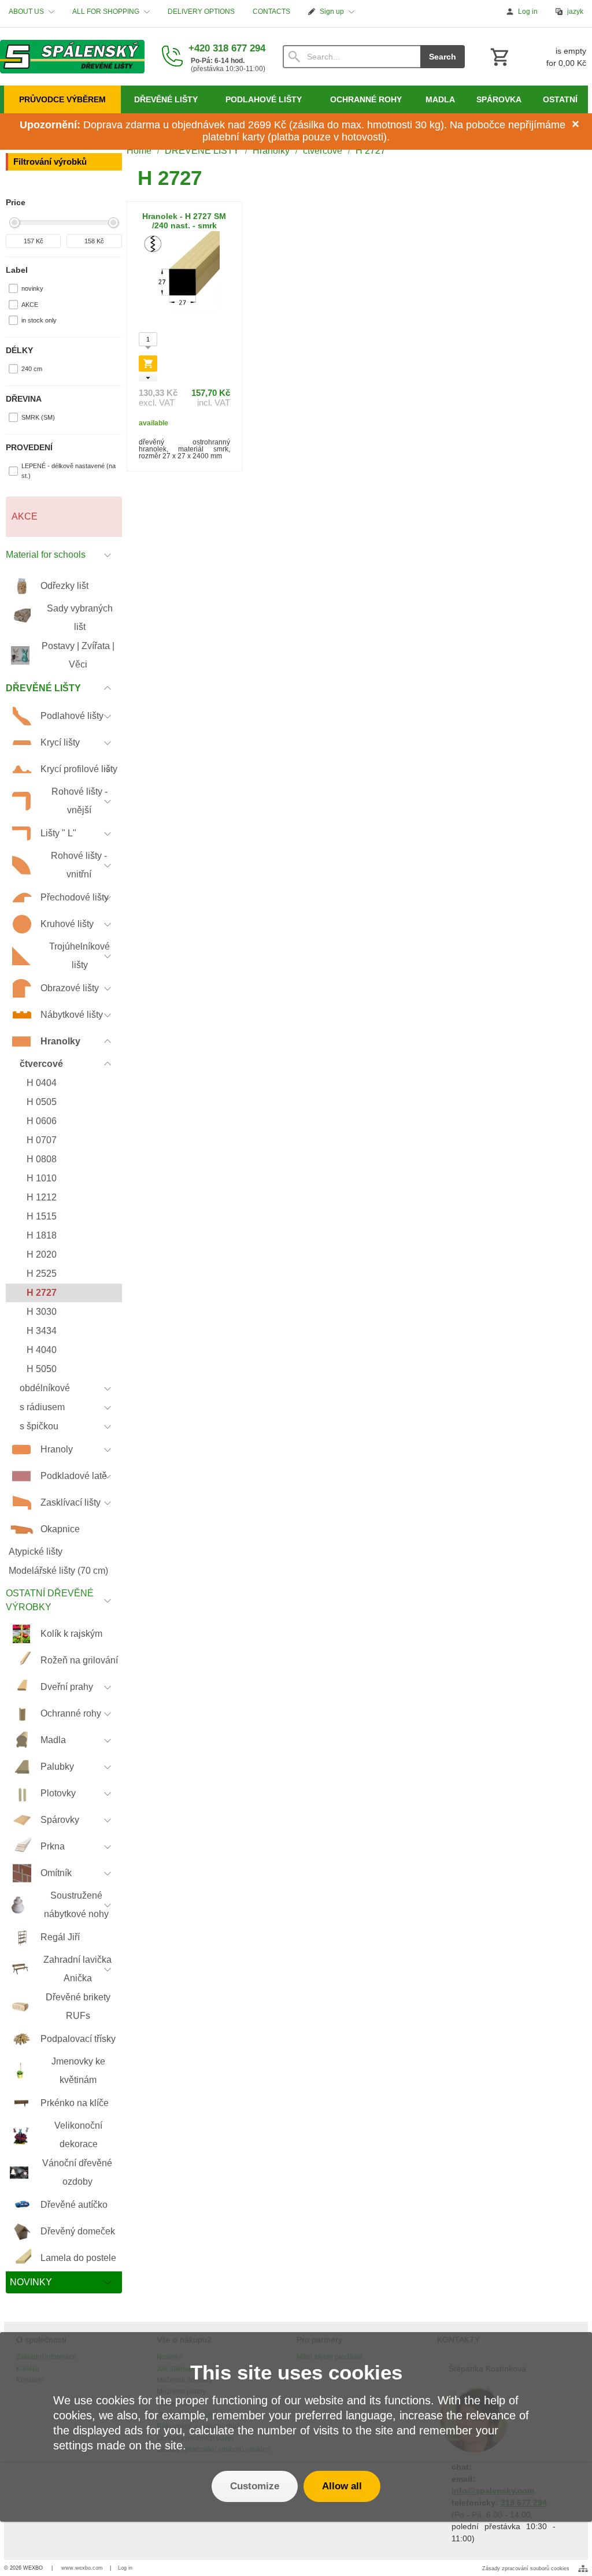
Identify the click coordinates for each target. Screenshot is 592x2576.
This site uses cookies (296, 2372)
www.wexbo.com (82, 2568)
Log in (125, 2568)
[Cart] (537, 57)
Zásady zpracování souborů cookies (526, 2568)
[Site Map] (583, 2568)
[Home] (72, 57)
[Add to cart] (148, 364)
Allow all (342, 2486)
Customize (255, 2486)
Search (443, 57)
